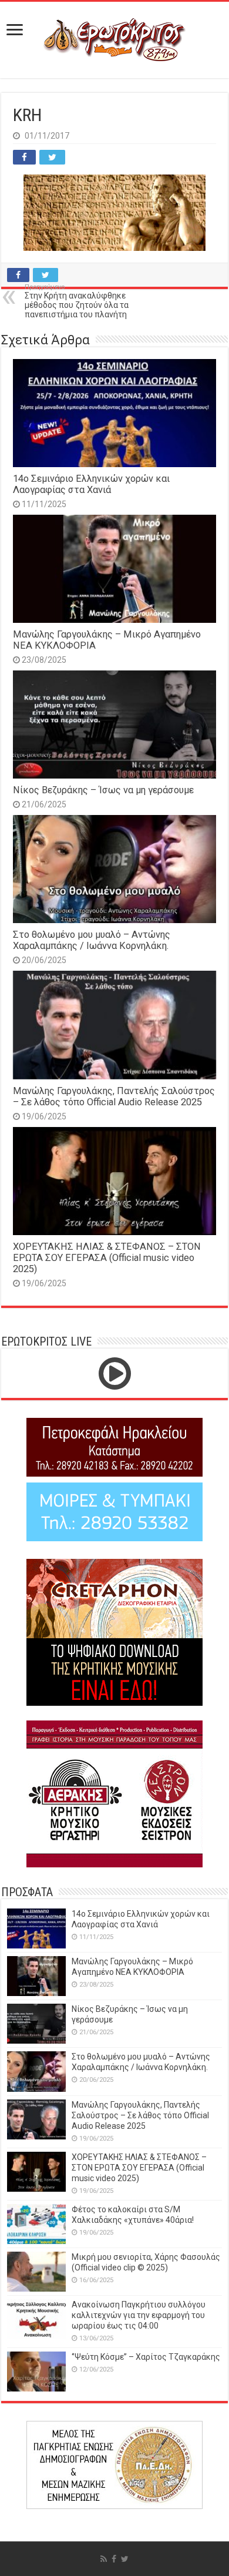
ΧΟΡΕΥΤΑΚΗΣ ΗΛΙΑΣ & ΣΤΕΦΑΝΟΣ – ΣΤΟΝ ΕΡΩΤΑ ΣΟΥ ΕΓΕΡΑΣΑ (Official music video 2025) (107, 1258)
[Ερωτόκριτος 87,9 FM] (114, 40)
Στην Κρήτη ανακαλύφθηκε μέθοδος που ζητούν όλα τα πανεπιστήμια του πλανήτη (77, 301)
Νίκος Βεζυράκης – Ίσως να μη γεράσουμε (103, 790)
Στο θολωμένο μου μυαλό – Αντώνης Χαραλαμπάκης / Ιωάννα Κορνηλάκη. (92, 940)
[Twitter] (125, 2559)
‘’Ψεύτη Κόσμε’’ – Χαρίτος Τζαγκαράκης (146, 2357)
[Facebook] (114, 2559)
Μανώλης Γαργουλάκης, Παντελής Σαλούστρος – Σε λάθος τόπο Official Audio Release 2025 (114, 1096)
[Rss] (104, 2559)
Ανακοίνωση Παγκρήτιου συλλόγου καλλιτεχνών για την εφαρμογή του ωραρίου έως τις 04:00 (139, 2315)
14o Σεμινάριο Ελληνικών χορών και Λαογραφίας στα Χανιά (91, 484)
